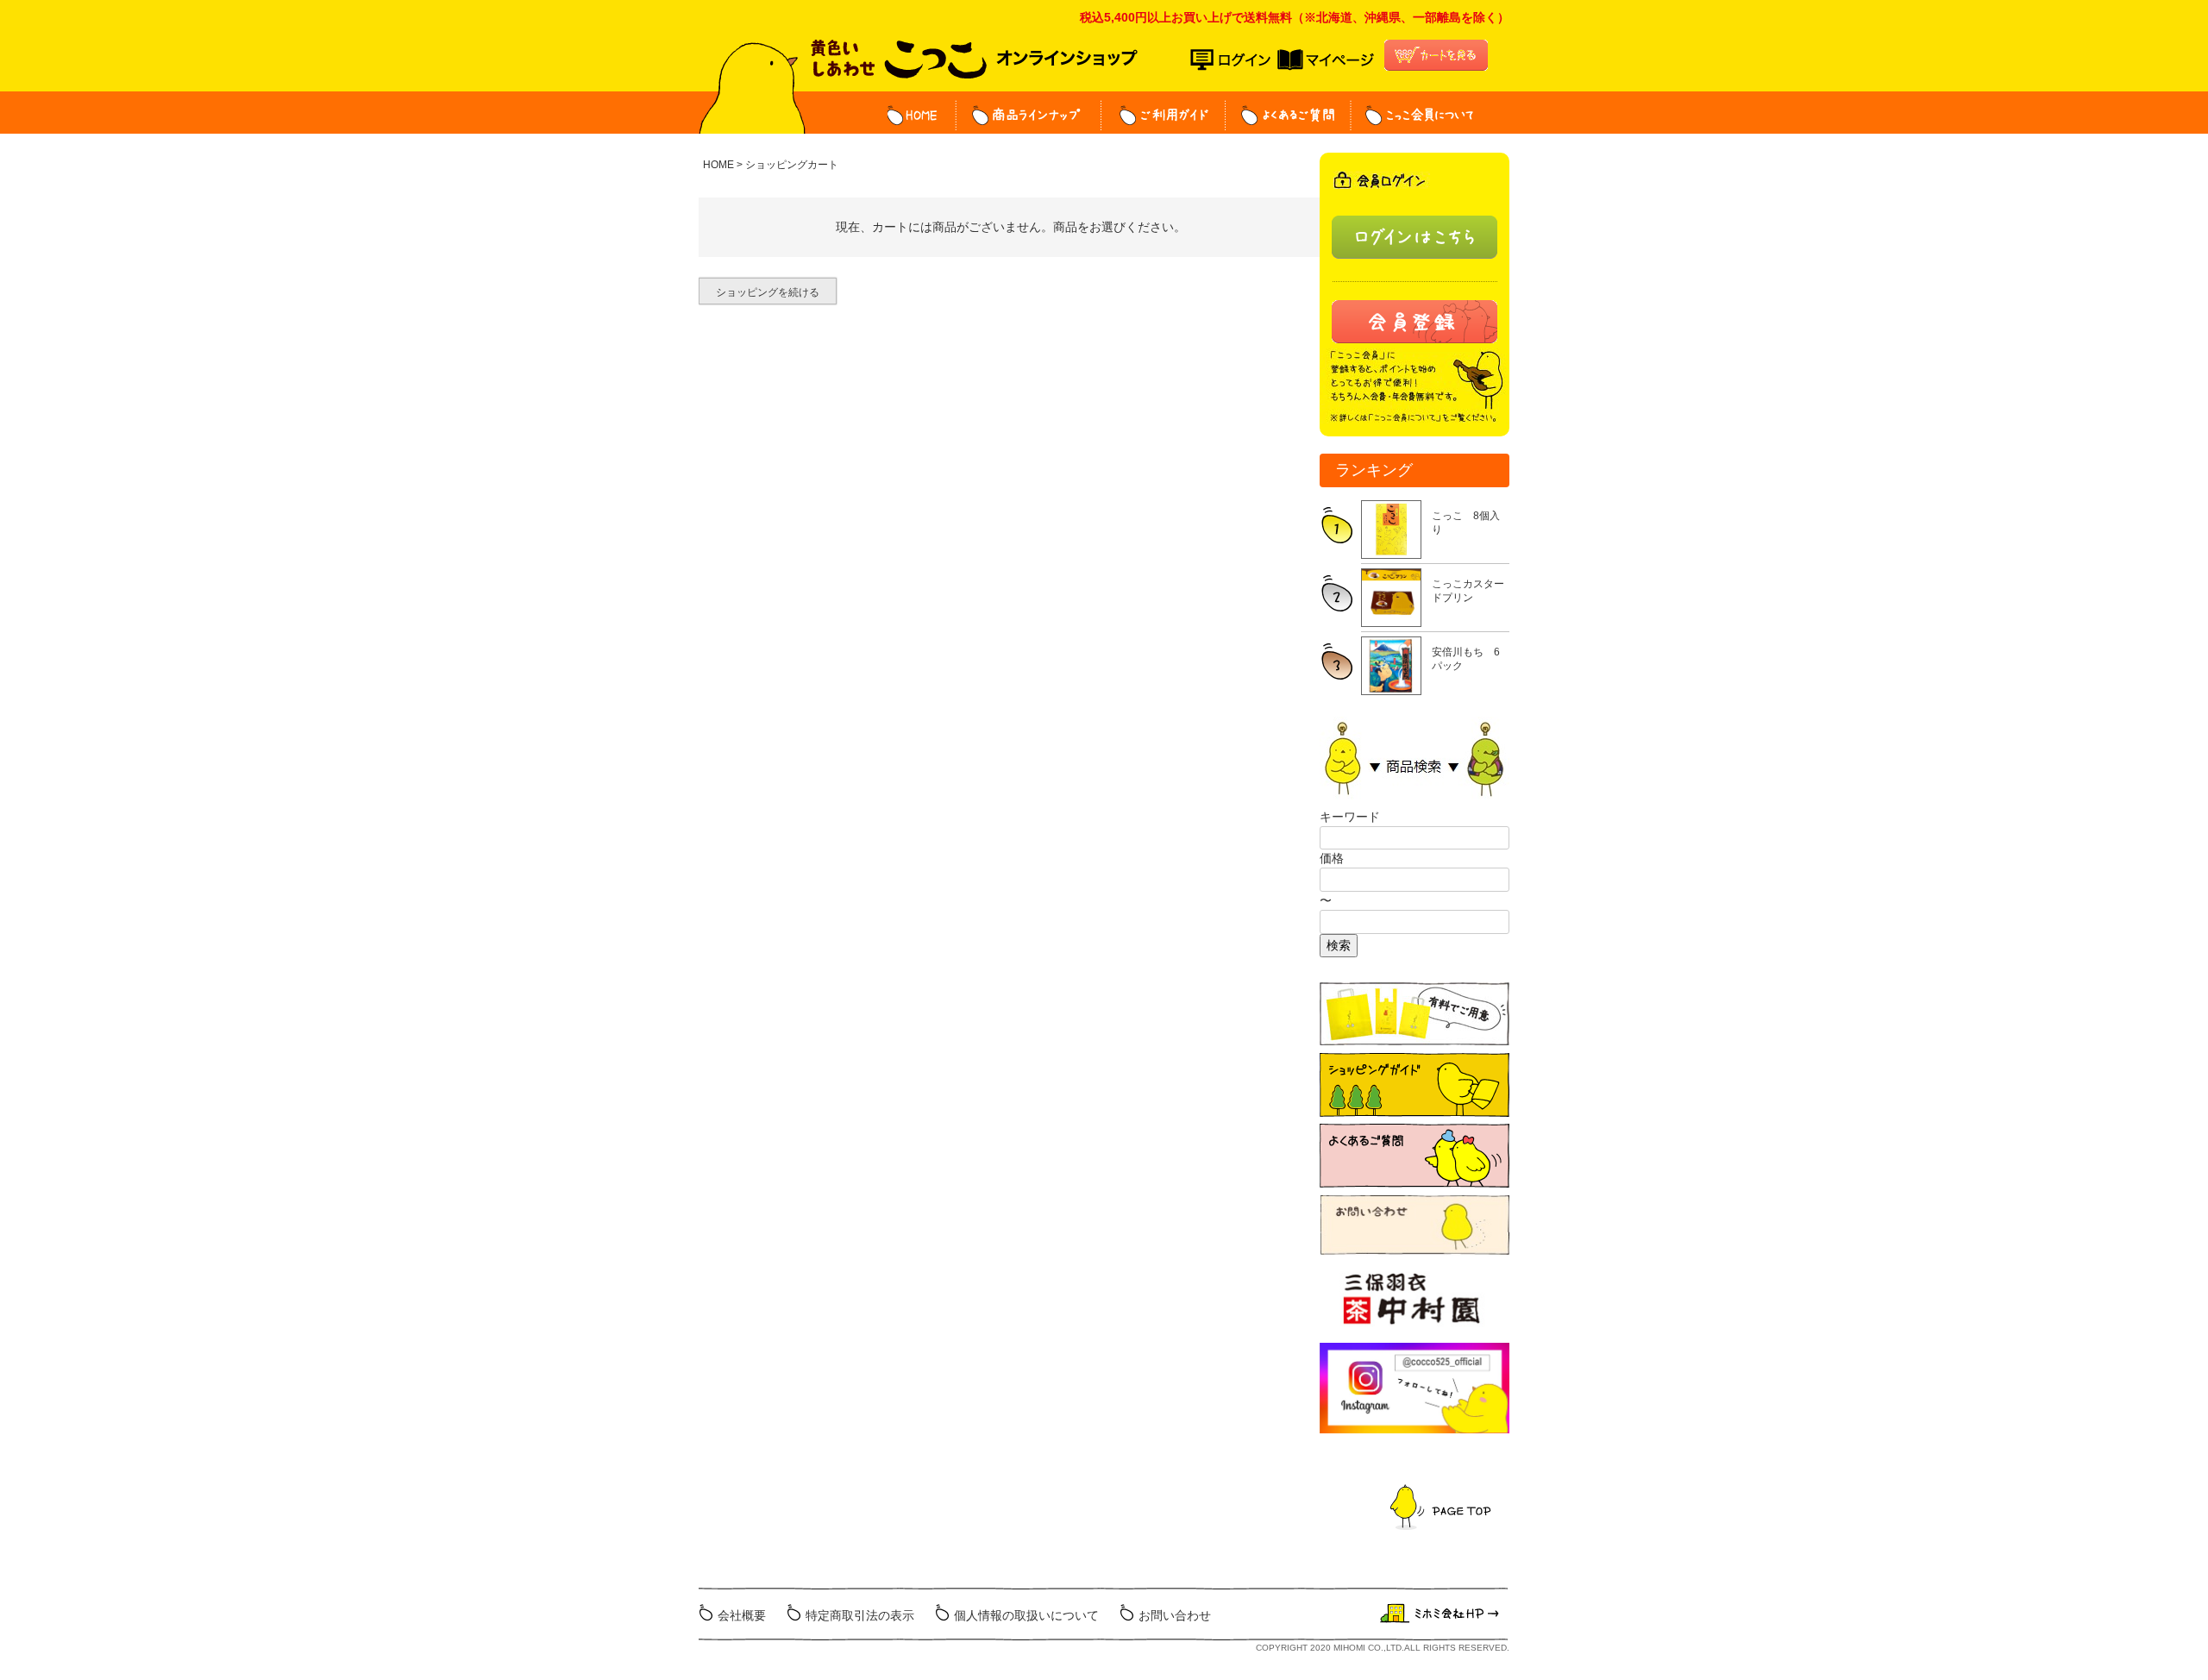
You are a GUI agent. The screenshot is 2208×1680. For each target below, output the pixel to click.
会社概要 (742, 1615)
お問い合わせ (1175, 1615)
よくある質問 (1289, 115)
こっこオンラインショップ (974, 66)
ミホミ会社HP (1442, 1614)
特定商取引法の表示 (860, 1615)
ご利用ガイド (1164, 115)
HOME (922, 115)
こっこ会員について (1412, 115)
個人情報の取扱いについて (1026, 1615)
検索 (1339, 945)
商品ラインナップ (1029, 115)
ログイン (1234, 60)
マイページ (1326, 60)
